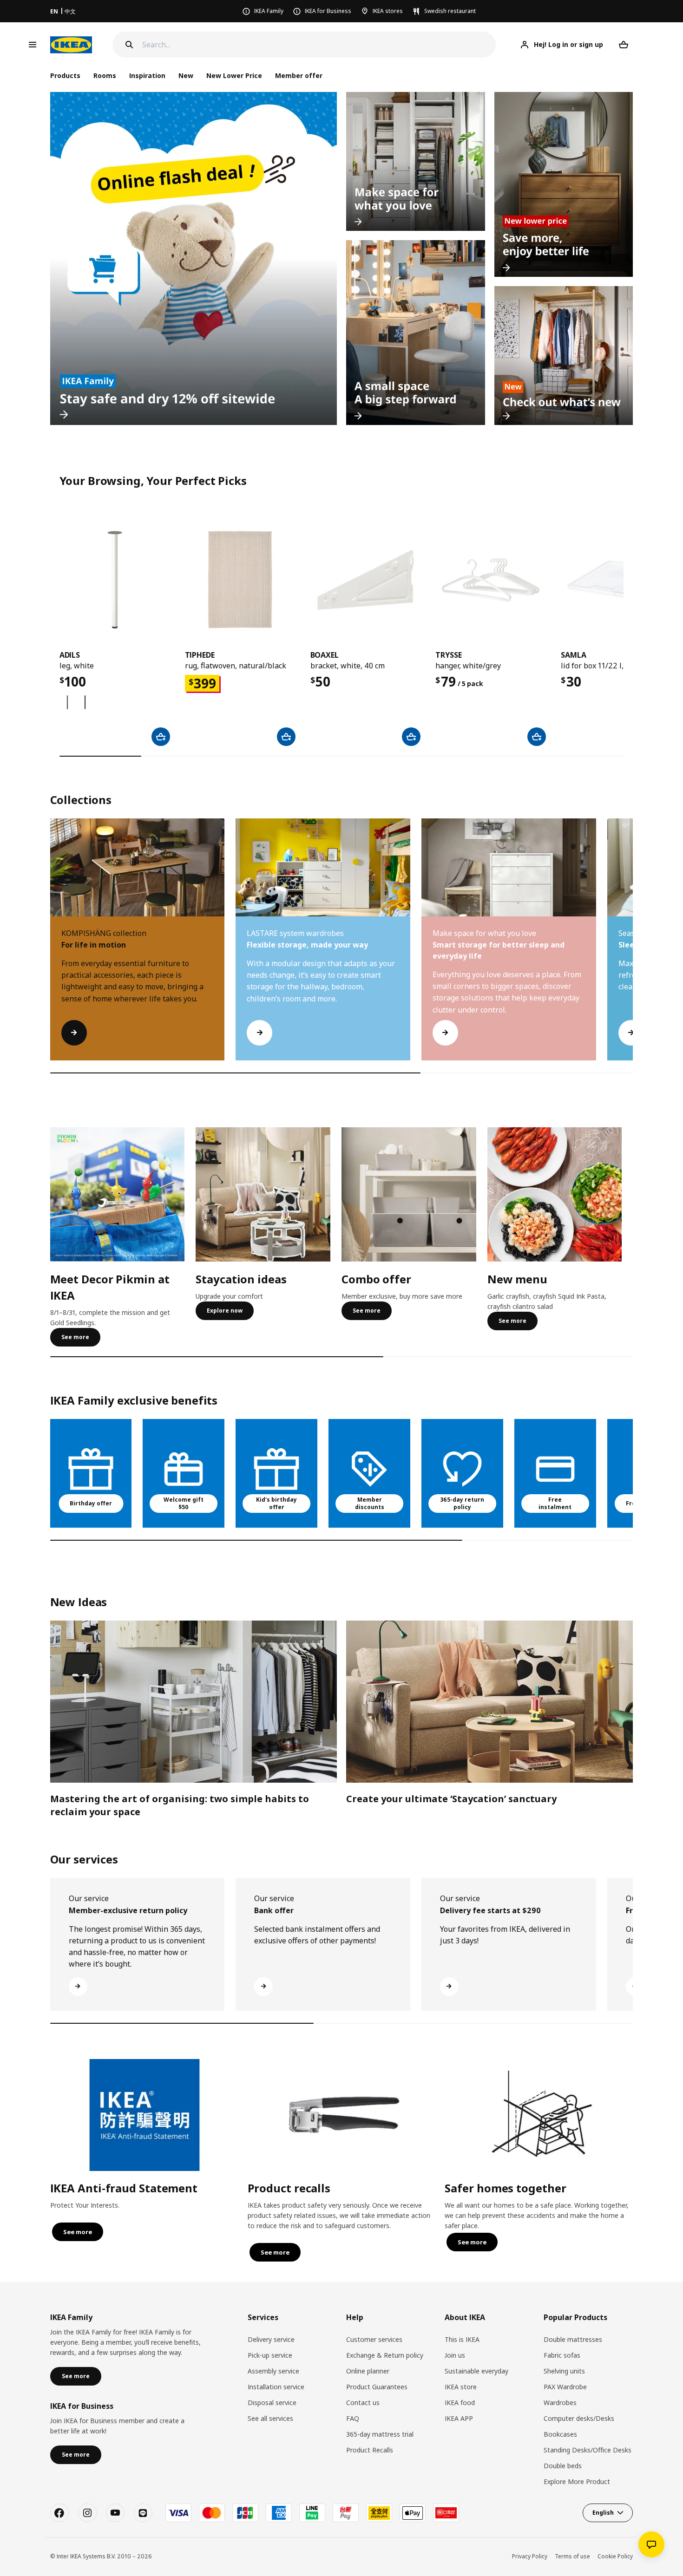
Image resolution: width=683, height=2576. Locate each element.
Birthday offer (91, 1503)
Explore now (225, 1311)
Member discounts (370, 1504)
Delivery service (271, 2339)
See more (75, 1337)
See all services (270, 2418)
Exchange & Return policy (385, 2355)
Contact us (363, 2403)
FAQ (353, 2418)
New (186, 75)
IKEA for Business (328, 11)
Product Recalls (370, 2450)
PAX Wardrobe (565, 2387)
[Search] (129, 45)
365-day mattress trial (380, 2434)
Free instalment (555, 1504)
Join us (455, 2355)
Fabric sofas (562, 2355)
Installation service (276, 2387)
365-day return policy (462, 1504)
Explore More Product (577, 2481)
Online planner (368, 2371)
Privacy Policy (530, 2556)
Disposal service (272, 2403)
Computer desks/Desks (579, 2418)
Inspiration (147, 75)
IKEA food (460, 2403)
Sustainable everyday (476, 2371)
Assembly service (273, 2371)
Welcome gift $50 (184, 1504)
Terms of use (572, 2556)
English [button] (603, 2513)
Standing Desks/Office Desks (588, 2450)
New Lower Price (234, 75)
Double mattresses (573, 2339)
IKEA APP (459, 2418)
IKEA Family (269, 11)
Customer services (374, 2339)
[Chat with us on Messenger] (651, 2544)
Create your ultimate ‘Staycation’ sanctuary (451, 1799)
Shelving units (564, 2371)
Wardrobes (560, 2403)
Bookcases (560, 2434)
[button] (633, 948)
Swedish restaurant (450, 11)
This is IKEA (462, 2339)
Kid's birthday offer (276, 1504)
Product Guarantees (377, 2387)
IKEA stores (388, 11)
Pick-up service (270, 2355)
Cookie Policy (615, 2556)
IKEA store (461, 2387)
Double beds (563, 2466)
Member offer (299, 75)
